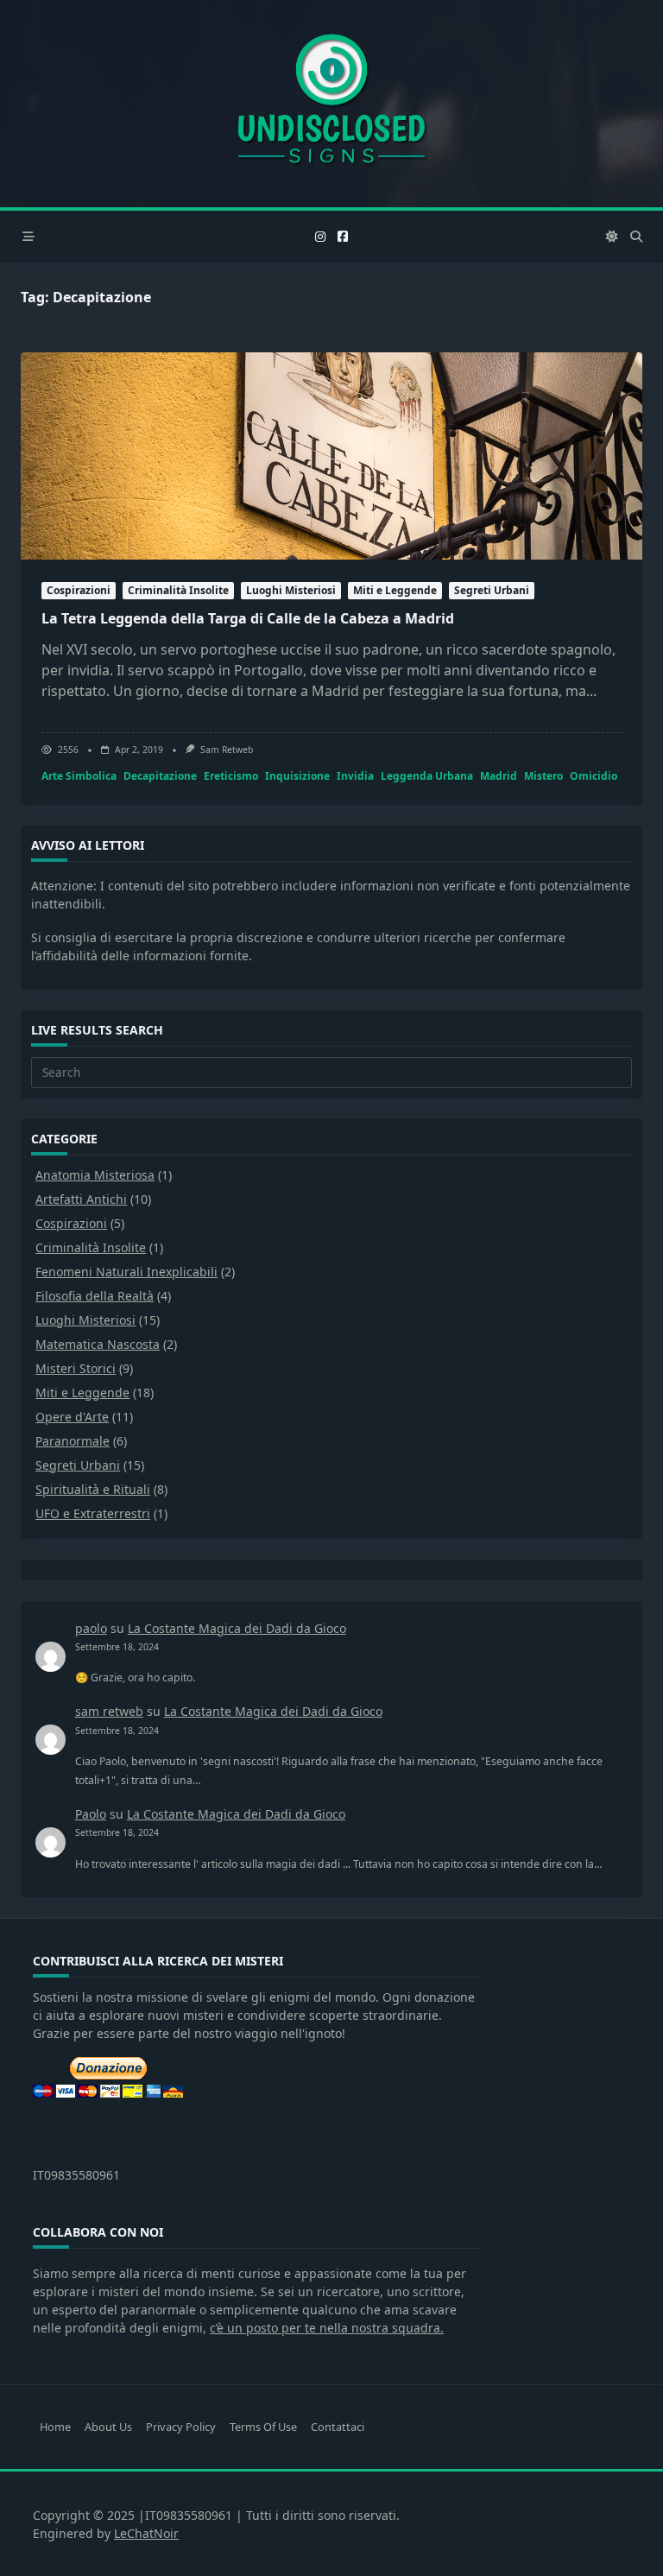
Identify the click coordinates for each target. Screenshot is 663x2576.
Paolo (91, 1814)
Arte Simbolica (79, 776)
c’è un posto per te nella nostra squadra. (327, 2328)
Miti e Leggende (395, 590)
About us (108, 2427)
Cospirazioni (79, 590)
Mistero (543, 776)
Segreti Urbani (492, 590)
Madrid (499, 776)
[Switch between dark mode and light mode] (613, 237)
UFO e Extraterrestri (93, 1513)
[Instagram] (320, 237)
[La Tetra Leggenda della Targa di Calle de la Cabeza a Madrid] (331, 456)
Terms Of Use (263, 2427)
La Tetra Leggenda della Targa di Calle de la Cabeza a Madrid (248, 618)
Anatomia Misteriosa (95, 1175)
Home (55, 2427)
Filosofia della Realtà (95, 1296)
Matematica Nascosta (98, 1344)
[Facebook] (343, 237)
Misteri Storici (76, 1368)
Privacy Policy (181, 2427)
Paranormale (73, 1441)
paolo (91, 1628)
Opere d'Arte (72, 1417)
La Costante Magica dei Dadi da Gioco (237, 1628)
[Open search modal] (636, 237)
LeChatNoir (146, 2533)
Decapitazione (160, 776)
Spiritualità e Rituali (93, 1489)
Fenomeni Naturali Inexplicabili (126, 1272)
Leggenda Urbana (427, 776)
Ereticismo (231, 776)
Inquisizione (297, 776)
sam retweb (227, 750)
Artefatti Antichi (81, 1199)
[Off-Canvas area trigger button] (28, 237)
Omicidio (594, 776)
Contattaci (338, 2427)
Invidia (355, 776)
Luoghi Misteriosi (291, 590)
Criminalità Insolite (178, 590)
